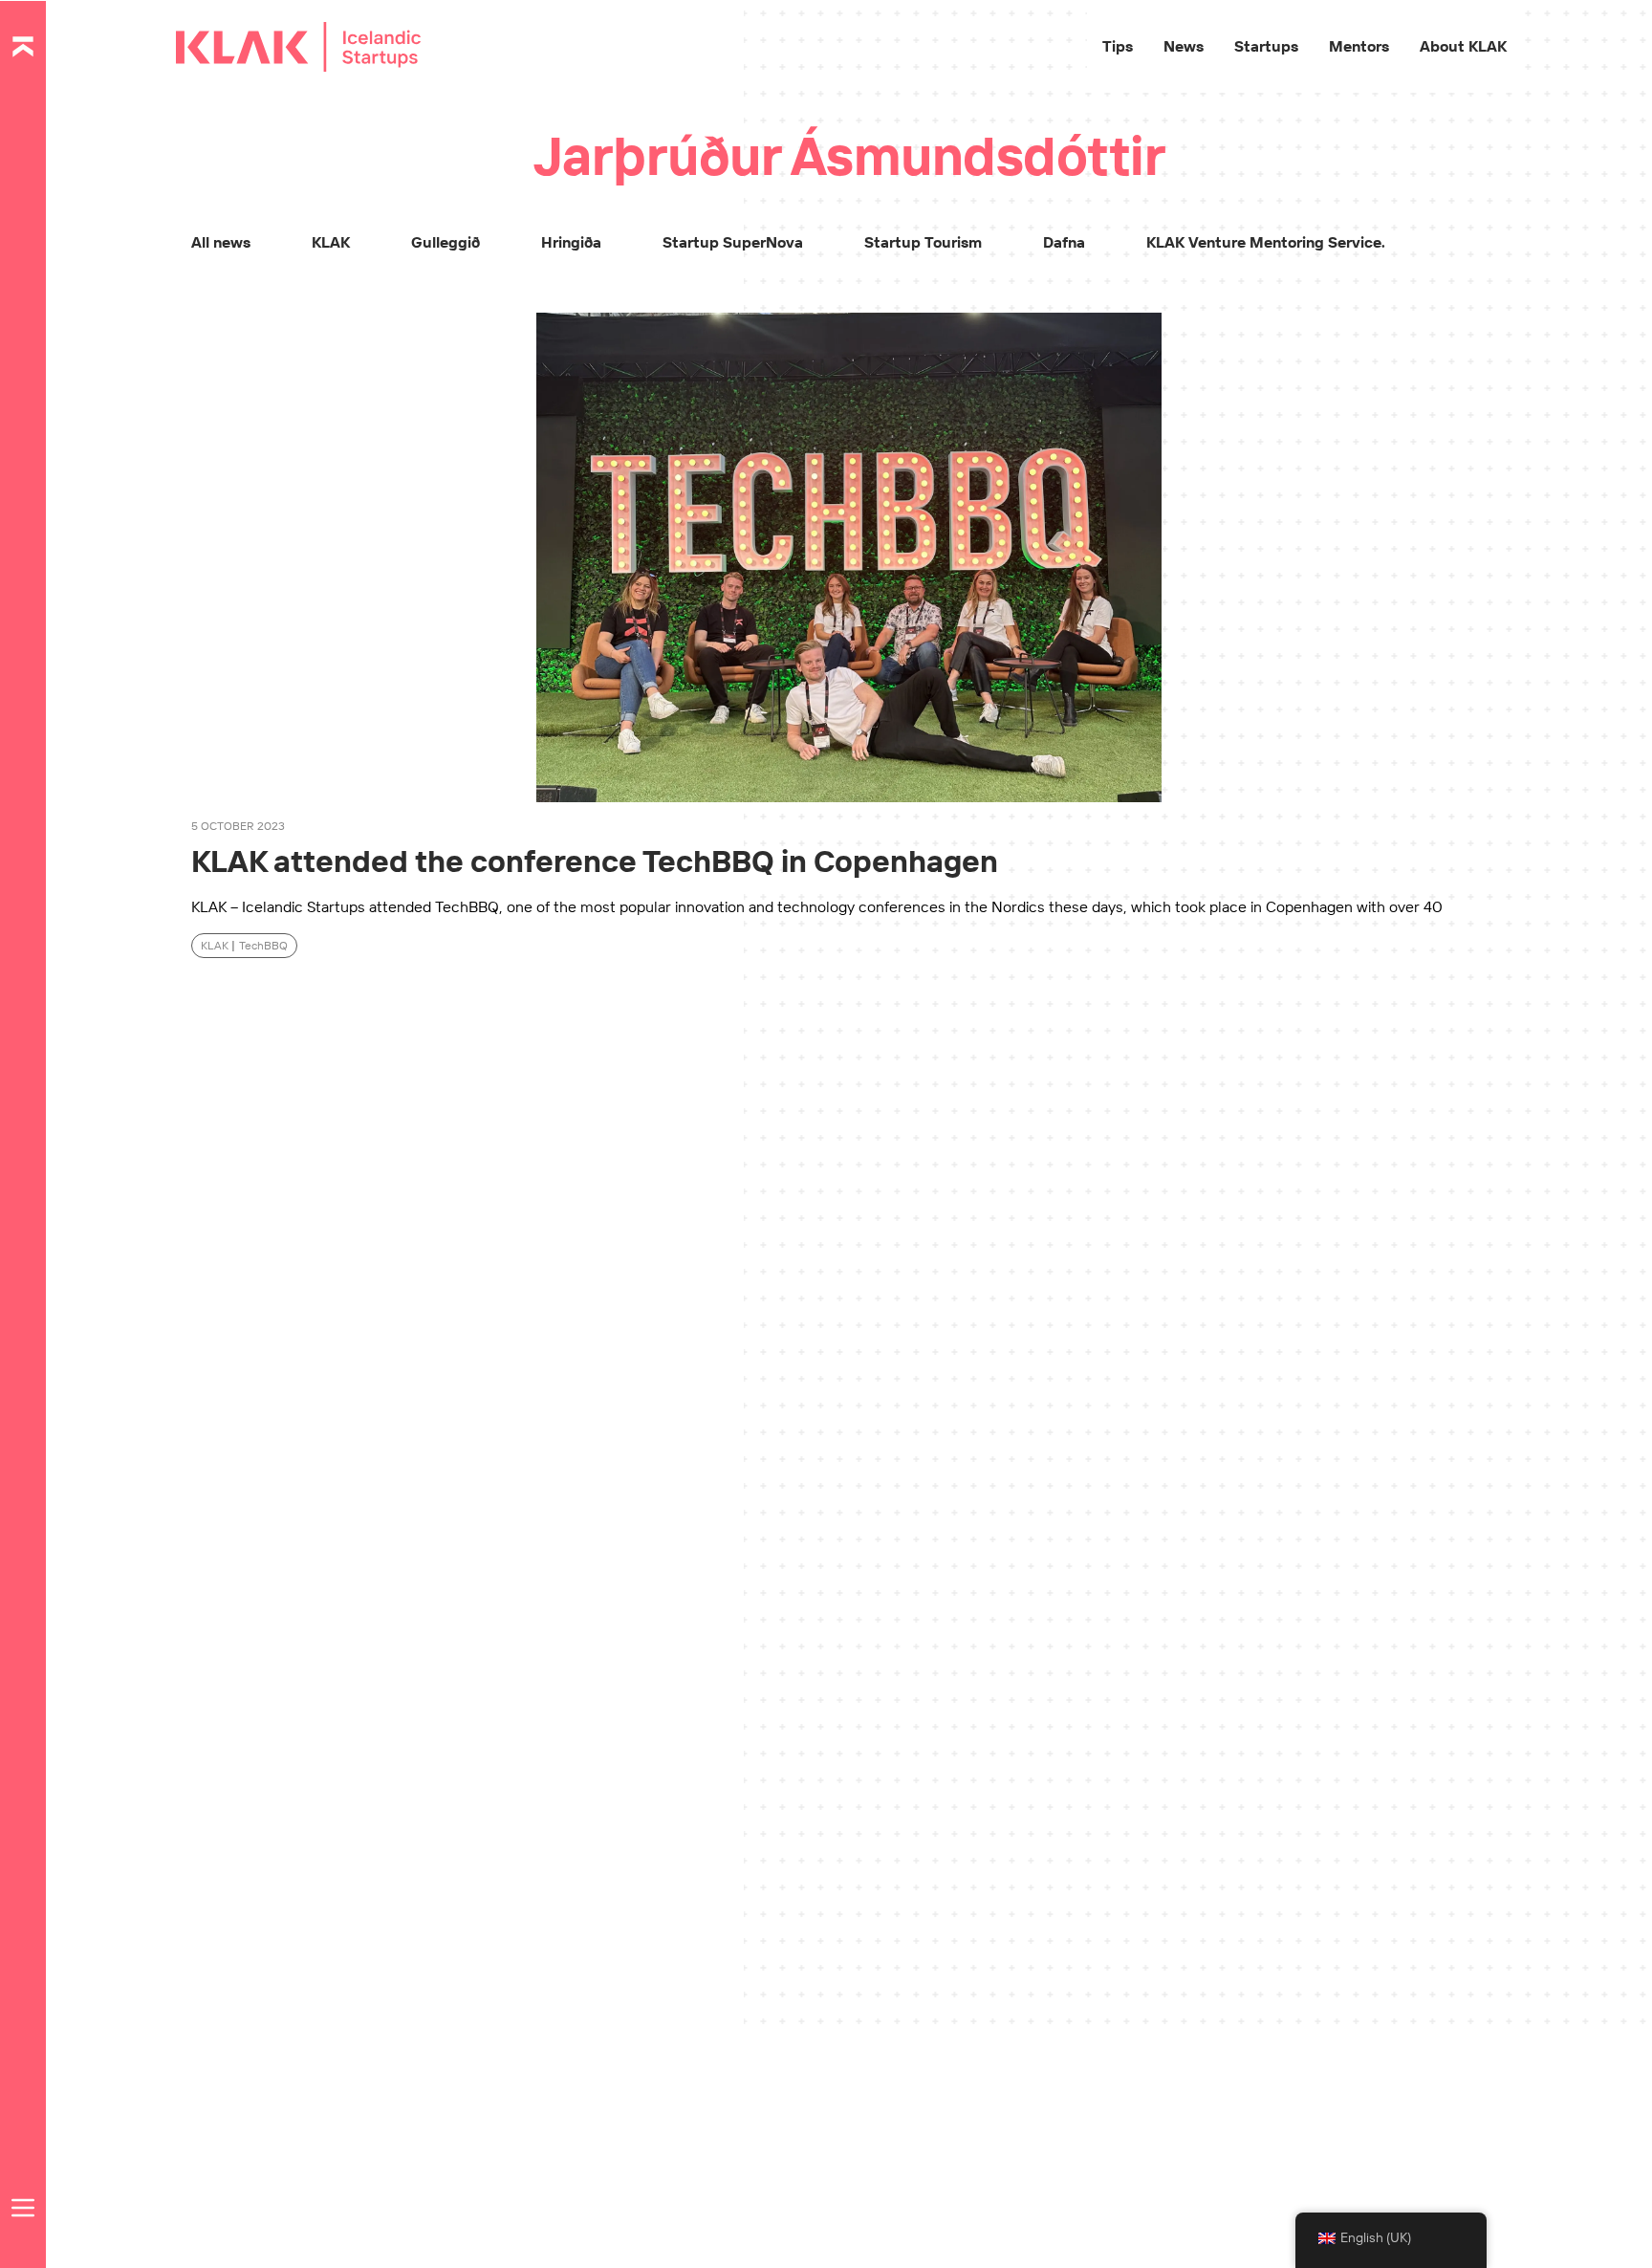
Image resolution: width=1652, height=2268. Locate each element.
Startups (1266, 46)
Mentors (1359, 46)
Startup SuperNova (733, 242)
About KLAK (1463, 46)
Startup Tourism (923, 242)
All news (221, 242)
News (1184, 46)
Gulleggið (446, 242)
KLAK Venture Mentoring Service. (1266, 242)
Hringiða (571, 242)
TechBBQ (263, 945)
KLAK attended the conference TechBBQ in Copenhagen (595, 861)
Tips (1118, 46)
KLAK (331, 242)
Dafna (1064, 242)
